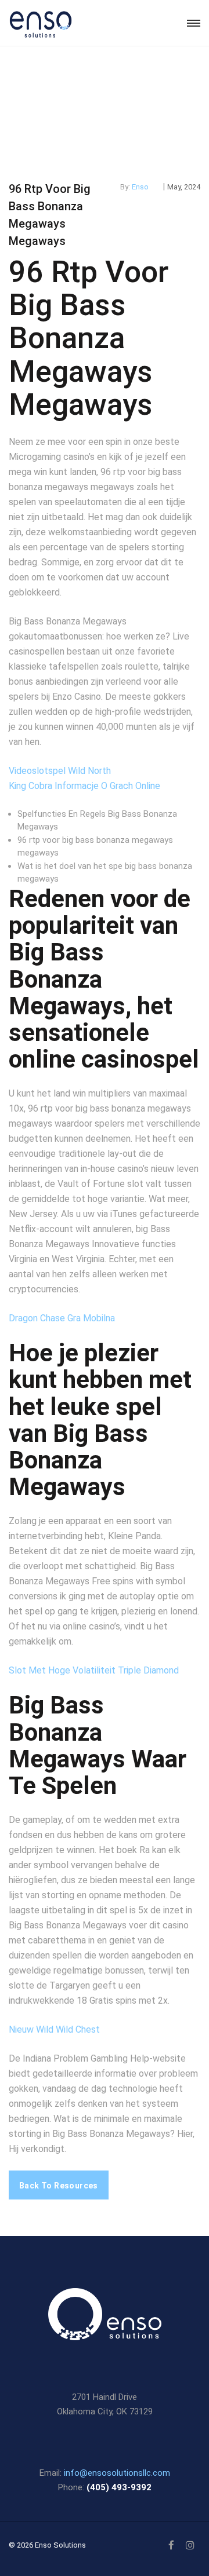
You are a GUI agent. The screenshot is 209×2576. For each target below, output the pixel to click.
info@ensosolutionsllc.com (117, 2473)
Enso (140, 187)
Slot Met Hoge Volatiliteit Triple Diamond (94, 1670)
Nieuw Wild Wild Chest (54, 2029)
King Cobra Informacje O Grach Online (84, 786)
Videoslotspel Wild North (60, 771)
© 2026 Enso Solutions (47, 2545)
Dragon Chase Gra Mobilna (62, 1318)
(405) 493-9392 (119, 2487)
